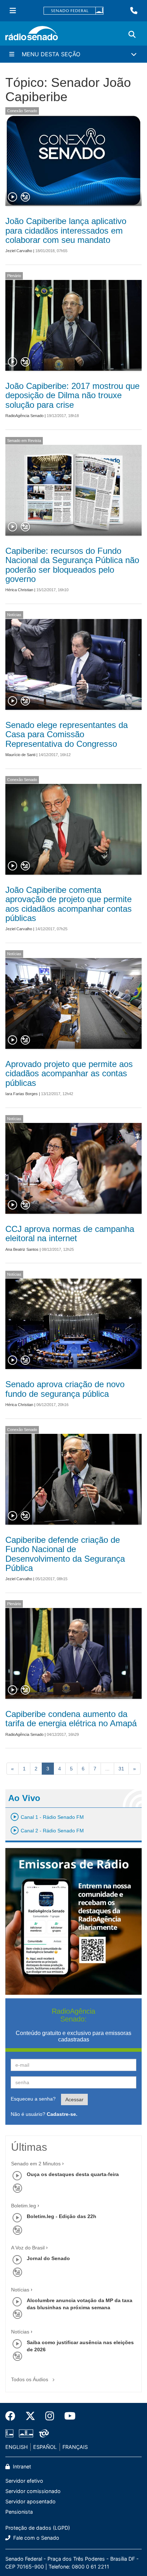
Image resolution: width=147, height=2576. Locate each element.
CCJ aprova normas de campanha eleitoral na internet (70, 1234)
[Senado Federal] (73, 11)
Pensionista (19, 2512)
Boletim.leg (24, 2206)
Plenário (14, 276)
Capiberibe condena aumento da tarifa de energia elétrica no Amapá (71, 1719)
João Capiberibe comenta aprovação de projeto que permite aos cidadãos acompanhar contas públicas (69, 904)
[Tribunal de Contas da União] (43, 2434)
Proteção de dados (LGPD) (38, 2528)
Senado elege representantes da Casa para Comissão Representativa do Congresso (67, 734)
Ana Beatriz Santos (22, 1249)
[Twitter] (30, 2416)
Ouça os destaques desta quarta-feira (73, 2174)
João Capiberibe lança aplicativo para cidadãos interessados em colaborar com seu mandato (66, 230)
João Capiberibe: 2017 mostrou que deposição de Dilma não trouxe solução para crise (72, 395)
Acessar (74, 2099)
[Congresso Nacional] (26, 2434)
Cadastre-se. (62, 2114)
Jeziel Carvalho (19, 251)
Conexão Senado (22, 111)
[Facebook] (13, 2416)
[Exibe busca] (132, 35)
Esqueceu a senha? (33, 2099)
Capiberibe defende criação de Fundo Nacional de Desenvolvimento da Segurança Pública (65, 1554)
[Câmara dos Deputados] (11, 2434)
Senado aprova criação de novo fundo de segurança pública (65, 1389)
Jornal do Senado (48, 2258)
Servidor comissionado (33, 2491)
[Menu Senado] (13, 11)
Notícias (14, 615)
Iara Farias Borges (22, 1094)
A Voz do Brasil (28, 2248)
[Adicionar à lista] (25, 197)
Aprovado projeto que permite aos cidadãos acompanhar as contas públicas (69, 1073)
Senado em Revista (24, 441)
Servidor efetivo (24, 2481)
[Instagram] (50, 2416)
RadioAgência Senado (24, 416)
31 (121, 1769)
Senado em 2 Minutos (36, 2164)
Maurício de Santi (20, 755)
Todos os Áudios (30, 2379)
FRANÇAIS (75, 2447)
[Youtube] (67, 2416)
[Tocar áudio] (13, 197)
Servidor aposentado (31, 2501)
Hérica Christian (19, 590)
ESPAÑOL (45, 2447)
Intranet (21, 2466)
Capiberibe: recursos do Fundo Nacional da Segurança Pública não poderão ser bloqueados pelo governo (72, 565)
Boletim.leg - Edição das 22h (62, 2216)
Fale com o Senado (36, 2538)
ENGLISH (17, 2447)
